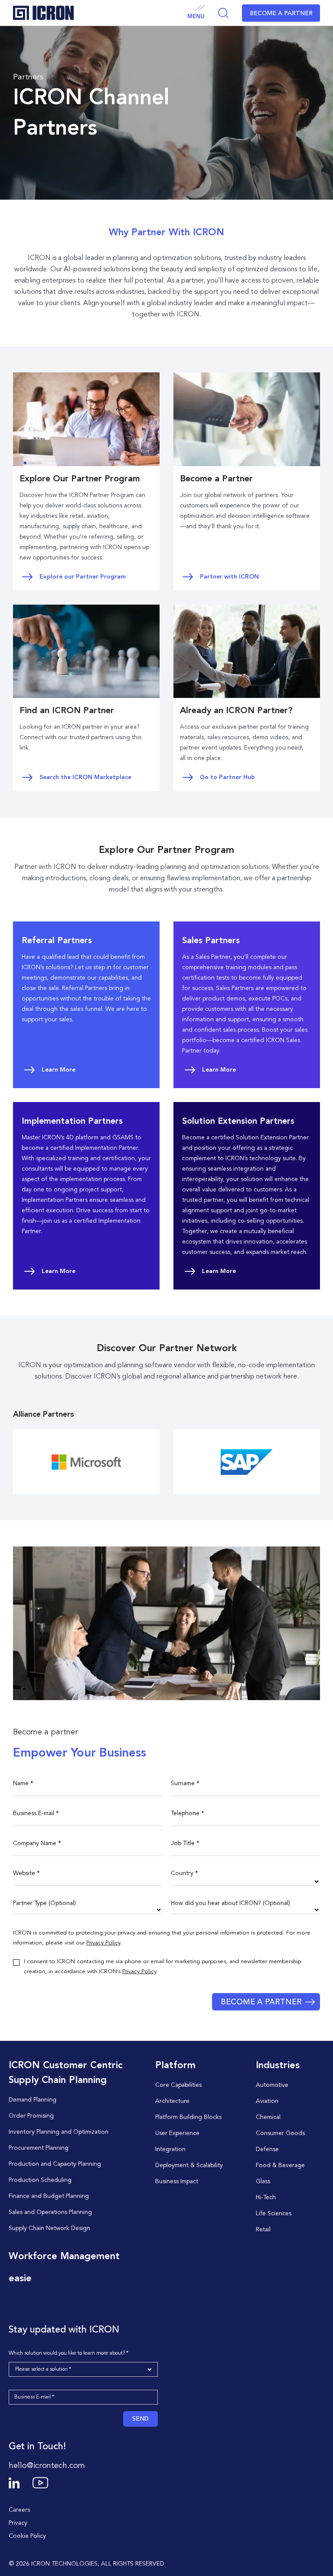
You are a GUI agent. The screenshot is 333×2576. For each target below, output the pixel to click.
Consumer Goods (280, 2133)
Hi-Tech (266, 2198)
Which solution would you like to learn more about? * (69, 2353)
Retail (263, 2230)
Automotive (272, 2085)
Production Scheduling (40, 2180)
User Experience (177, 2133)
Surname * (185, 1783)
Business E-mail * (36, 1813)
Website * (26, 1873)
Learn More (59, 1070)
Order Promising (31, 2116)
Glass (263, 2181)
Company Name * (37, 1843)
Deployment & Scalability (189, 2165)
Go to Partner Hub (227, 777)
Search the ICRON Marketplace (85, 777)
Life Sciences (274, 2214)
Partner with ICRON (229, 577)
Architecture (172, 2101)
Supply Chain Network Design (49, 2228)
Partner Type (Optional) (44, 1903)
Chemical (268, 2117)
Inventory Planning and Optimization (59, 2132)
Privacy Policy (103, 1943)
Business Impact (177, 2181)
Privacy (18, 2523)
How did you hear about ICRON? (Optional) (230, 1903)
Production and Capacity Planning (55, 2164)
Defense (267, 2149)
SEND (140, 2419)
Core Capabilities (178, 2085)
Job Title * (185, 1843)
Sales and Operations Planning (50, 2212)
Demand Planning (33, 2100)
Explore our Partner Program (83, 577)
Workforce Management (64, 2257)
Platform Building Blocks (188, 2117)
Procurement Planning (39, 2148)
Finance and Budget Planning (49, 2196)
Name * (23, 1783)
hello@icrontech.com (47, 2466)
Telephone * (188, 1813)
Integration (170, 2149)
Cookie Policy (27, 2536)
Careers (19, 2510)
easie (20, 2279)
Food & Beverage (280, 2165)
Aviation (267, 2101)
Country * (184, 1873)
